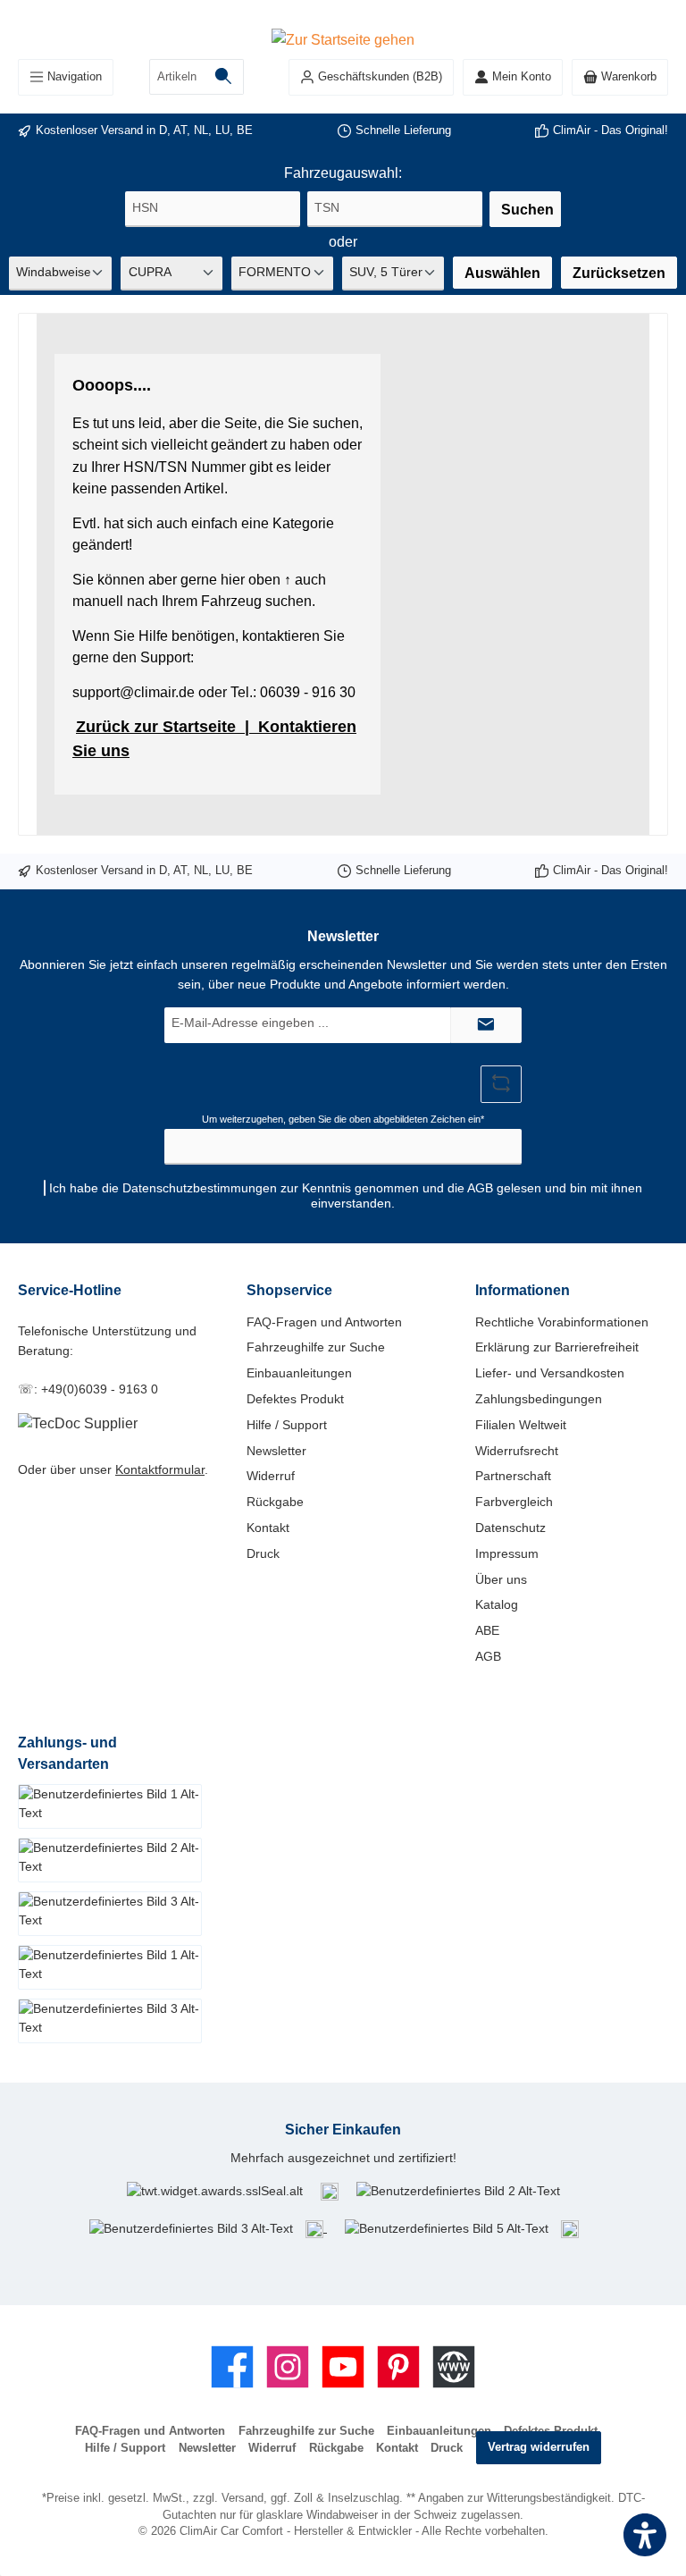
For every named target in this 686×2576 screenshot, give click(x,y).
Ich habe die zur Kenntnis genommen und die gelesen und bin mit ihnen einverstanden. (346, 1195)
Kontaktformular (160, 1469)
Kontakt (268, 1528)
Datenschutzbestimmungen (200, 1188)
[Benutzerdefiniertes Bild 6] (570, 2227)
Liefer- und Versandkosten (550, 1373)
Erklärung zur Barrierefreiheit (557, 1347)
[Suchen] (224, 77)
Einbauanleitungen (299, 1373)
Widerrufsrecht (517, 1451)
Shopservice (289, 1290)
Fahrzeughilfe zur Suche (316, 1347)
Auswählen (502, 273)
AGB (480, 1188)
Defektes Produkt (295, 1399)
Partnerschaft (513, 1476)
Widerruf (271, 1476)
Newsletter (276, 1451)
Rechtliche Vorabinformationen (562, 1322)
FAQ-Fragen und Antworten (324, 1322)
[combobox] (177, 77)
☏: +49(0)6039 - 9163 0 (88, 1389)
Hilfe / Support (287, 1425)
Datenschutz (510, 1528)
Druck (263, 1553)
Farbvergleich (514, 1502)
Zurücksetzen (619, 273)
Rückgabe (275, 1502)
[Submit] (486, 1025)
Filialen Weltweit (521, 1425)
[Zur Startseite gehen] (343, 38)
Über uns (501, 1579)
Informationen (523, 1290)
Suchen (527, 209)
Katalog (497, 1604)
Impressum (507, 1553)
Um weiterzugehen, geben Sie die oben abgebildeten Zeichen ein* (343, 1119)
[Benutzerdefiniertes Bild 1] (330, 2191)
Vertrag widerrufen (539, 2447)
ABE (487, 1630)
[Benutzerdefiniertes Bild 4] (316, 2227)
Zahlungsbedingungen (539, 1399)
